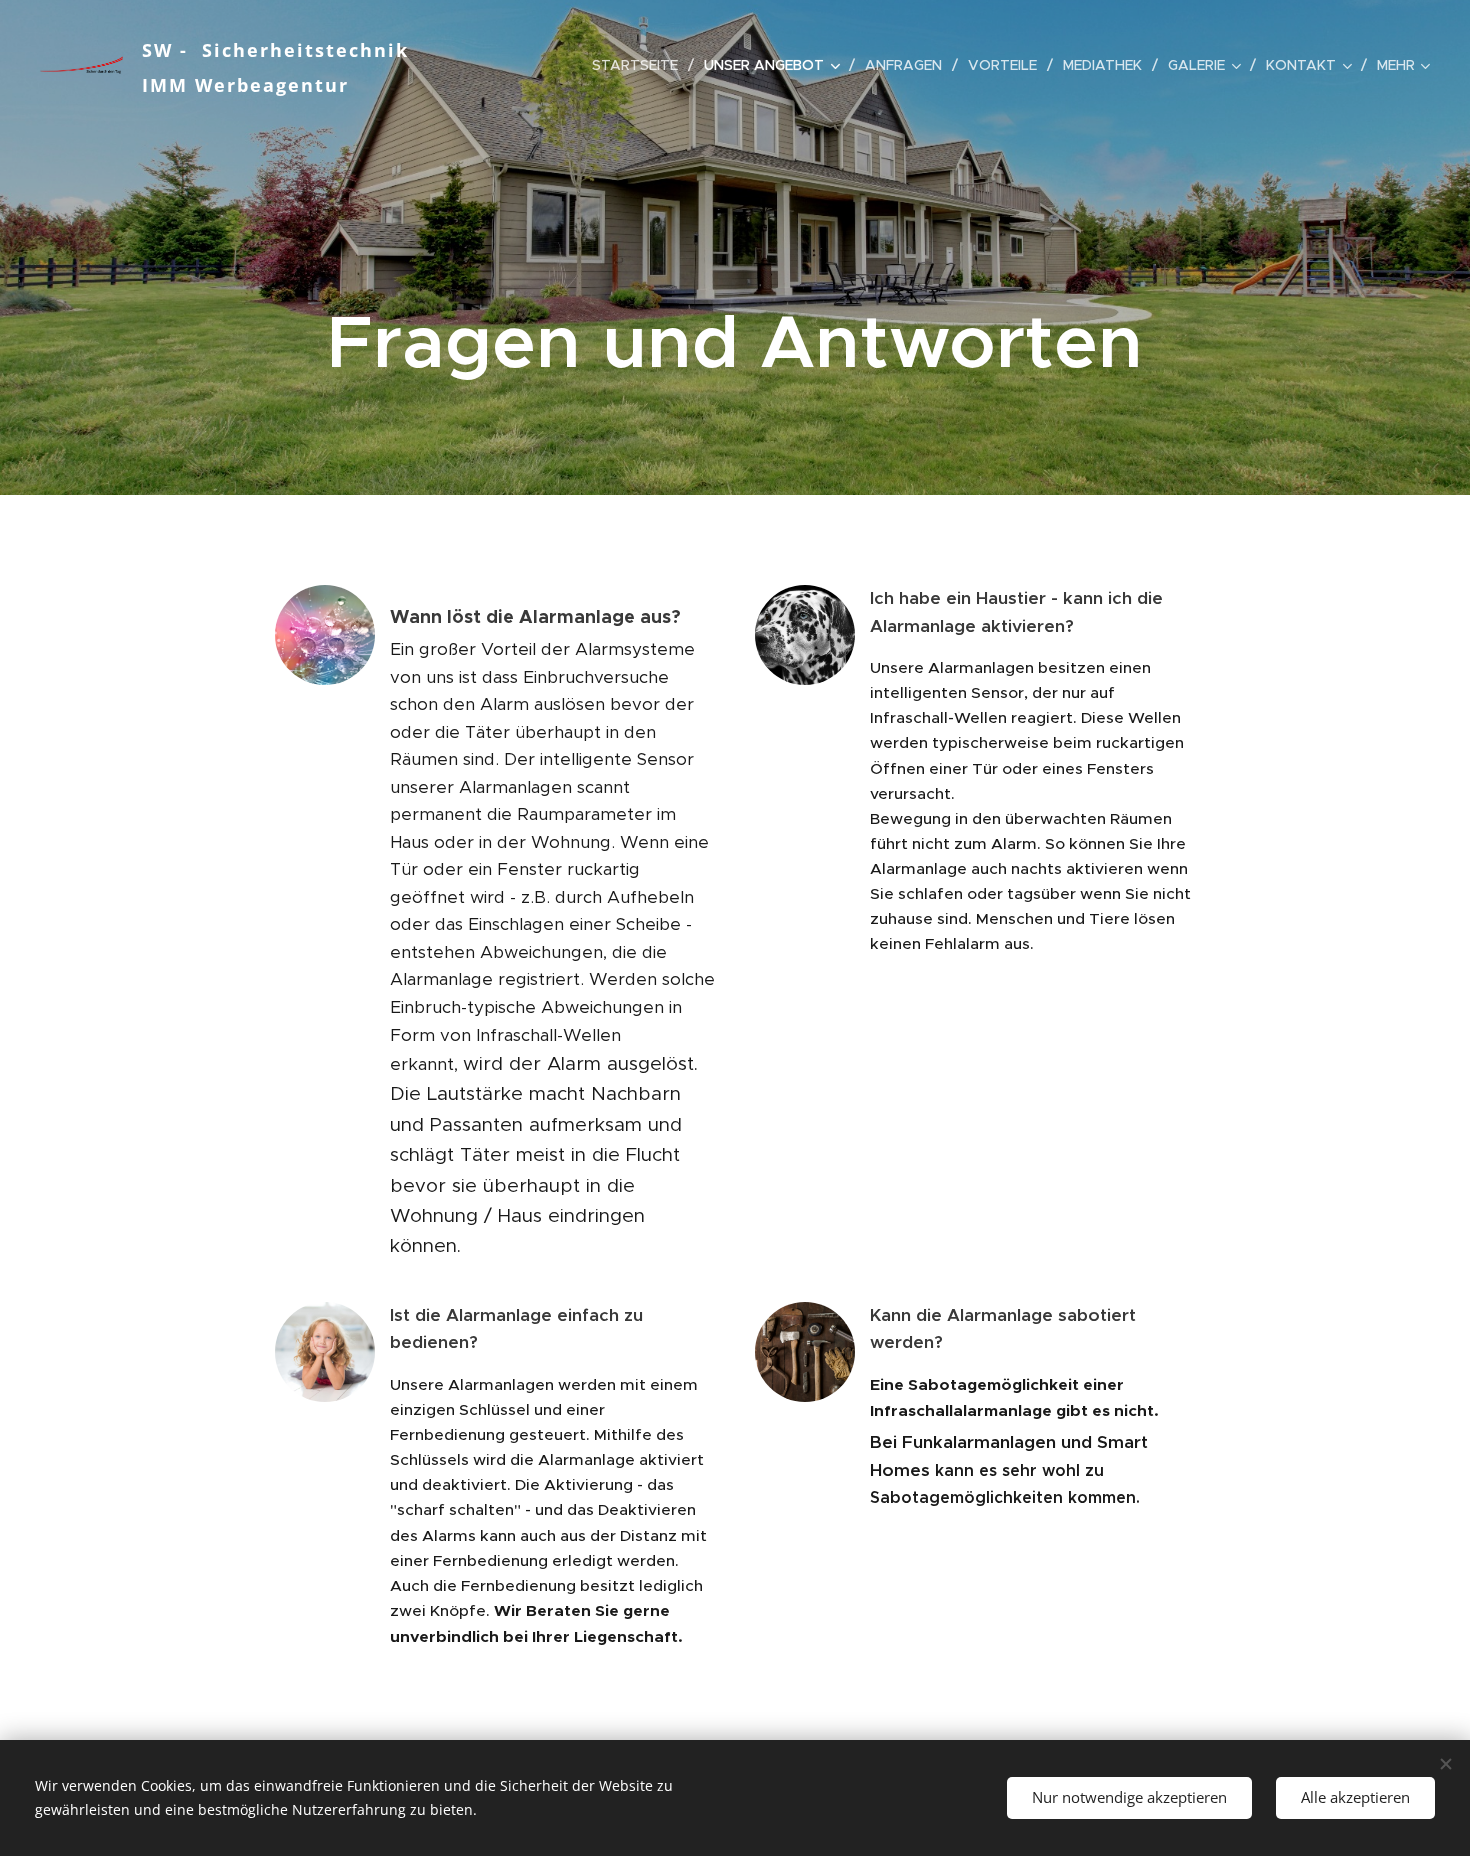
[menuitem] (640, 65)
